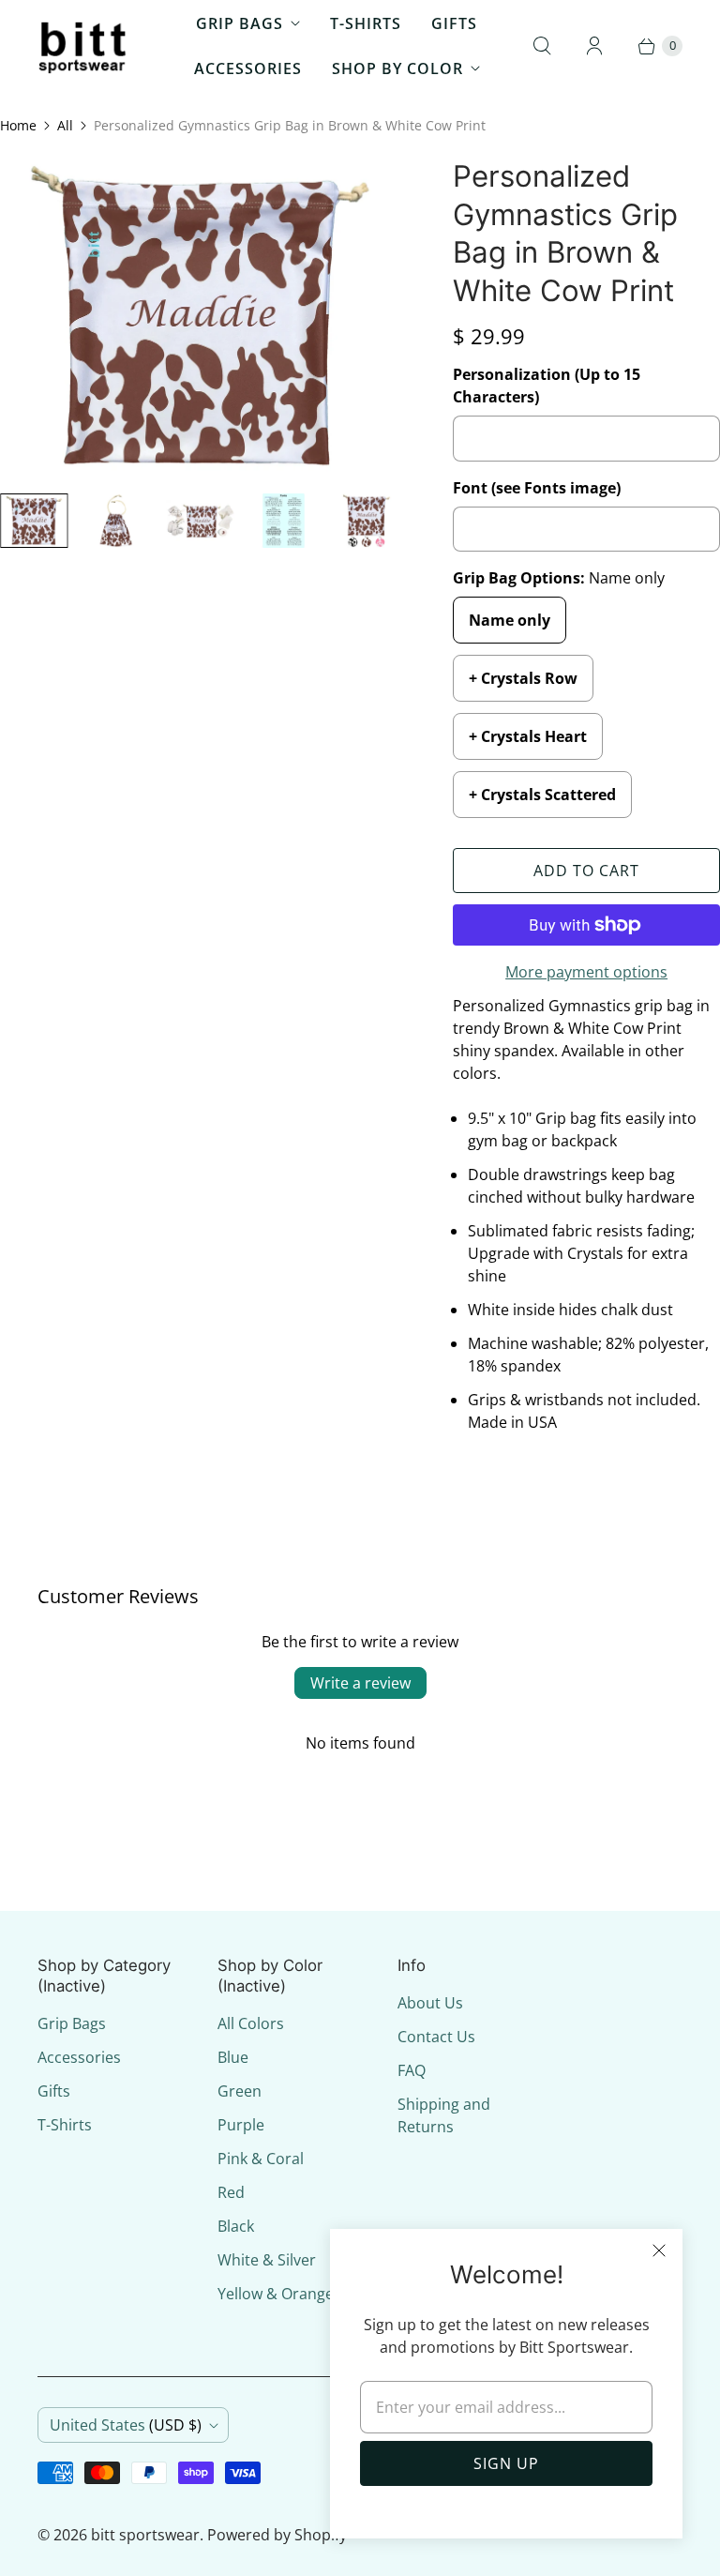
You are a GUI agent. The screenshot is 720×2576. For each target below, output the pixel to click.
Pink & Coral (261, 2159)
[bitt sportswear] (84, 46)
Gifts (454, 23)
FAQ (412, 2070)
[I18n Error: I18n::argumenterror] (34, 521)
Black (236, 2226)
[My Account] (594, 46)
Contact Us (436, 2037)
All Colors (251, 2023)
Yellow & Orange (276, 2294)
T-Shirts (366, 23)
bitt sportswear (145, 2535)
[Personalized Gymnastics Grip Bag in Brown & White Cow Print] (200, 318)
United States (126, 2425)
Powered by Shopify (277, 2535)
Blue (233, 2057)
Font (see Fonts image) (537, 488)
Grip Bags (240, 23)
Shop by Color (397, 68)
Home (18, 125)
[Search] (542, 46)
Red (231, 2192)
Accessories (248, 68)
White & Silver (267, 2260)
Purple (241, 2125)
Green (240, 2091)
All (65, 125)
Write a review (360, 1683)
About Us (430, 2003)
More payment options (586, 972)
